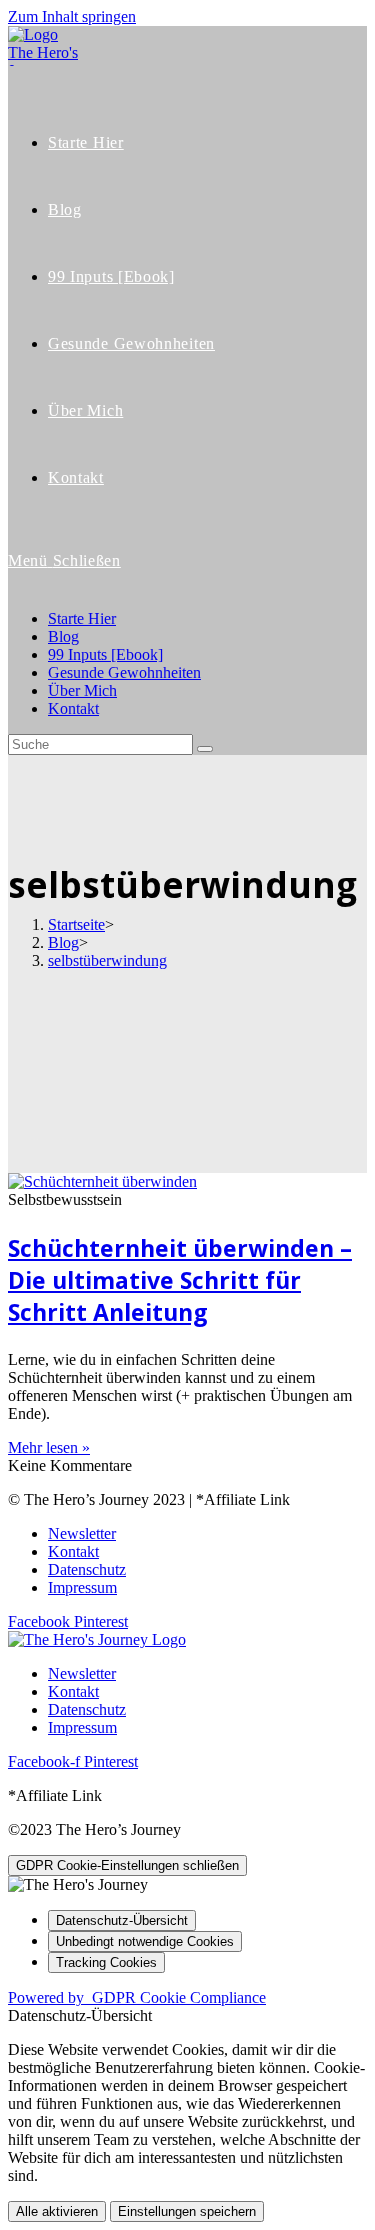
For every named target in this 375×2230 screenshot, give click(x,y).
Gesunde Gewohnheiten (124, 672)
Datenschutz (87, 1569)
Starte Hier (82, 618)
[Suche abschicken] (205, 749)
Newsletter (82, 1533)
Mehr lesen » (49, 1447)
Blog (63, 636)
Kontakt (73, 708)
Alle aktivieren (57, 2211)
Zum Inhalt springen (72, 16)
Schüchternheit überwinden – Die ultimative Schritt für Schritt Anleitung (180, 1280)
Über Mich (82, 690)
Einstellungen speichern (187, 2211)
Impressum (82, 1587)
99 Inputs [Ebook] (105, 654)
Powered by (137, 1997)
